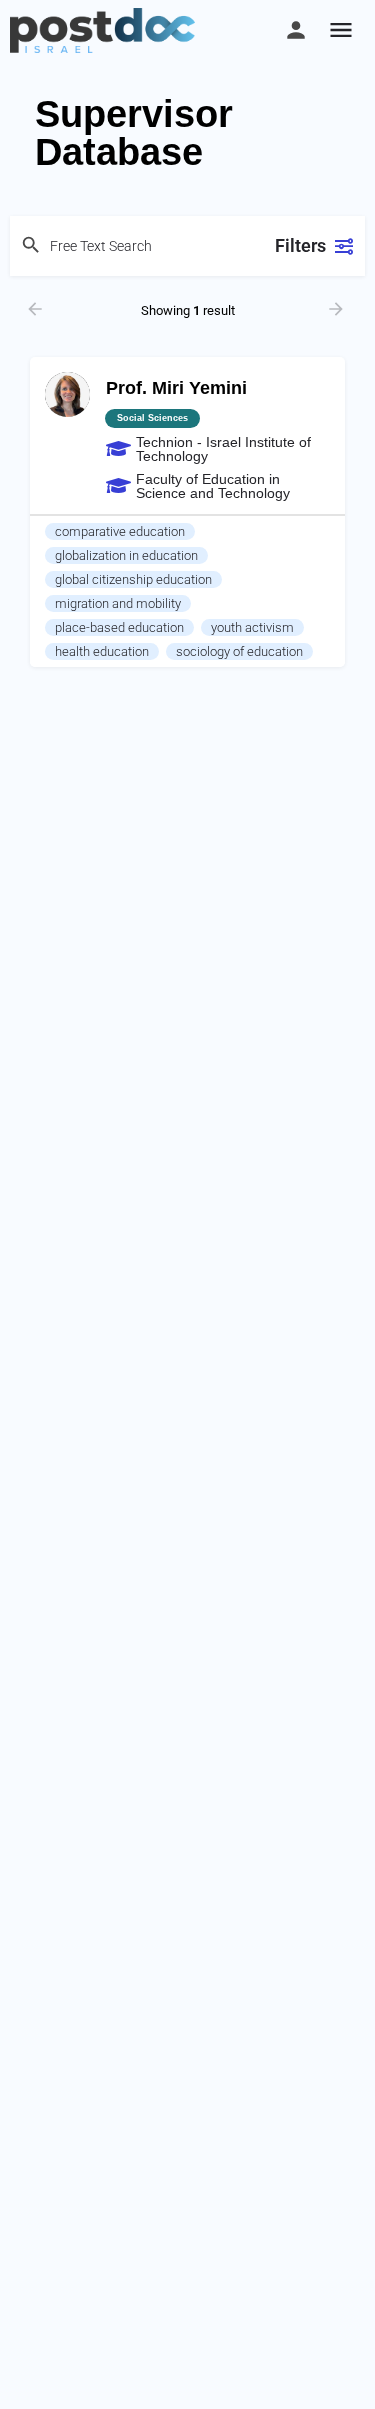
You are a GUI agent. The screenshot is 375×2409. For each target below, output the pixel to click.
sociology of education (239, 651)
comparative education (120, 531)
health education (102, 651)
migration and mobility (118, 603)
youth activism (252, 627)
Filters (300, 245)
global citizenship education (133, 579)
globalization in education (126, 555)
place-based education (119, 627)
